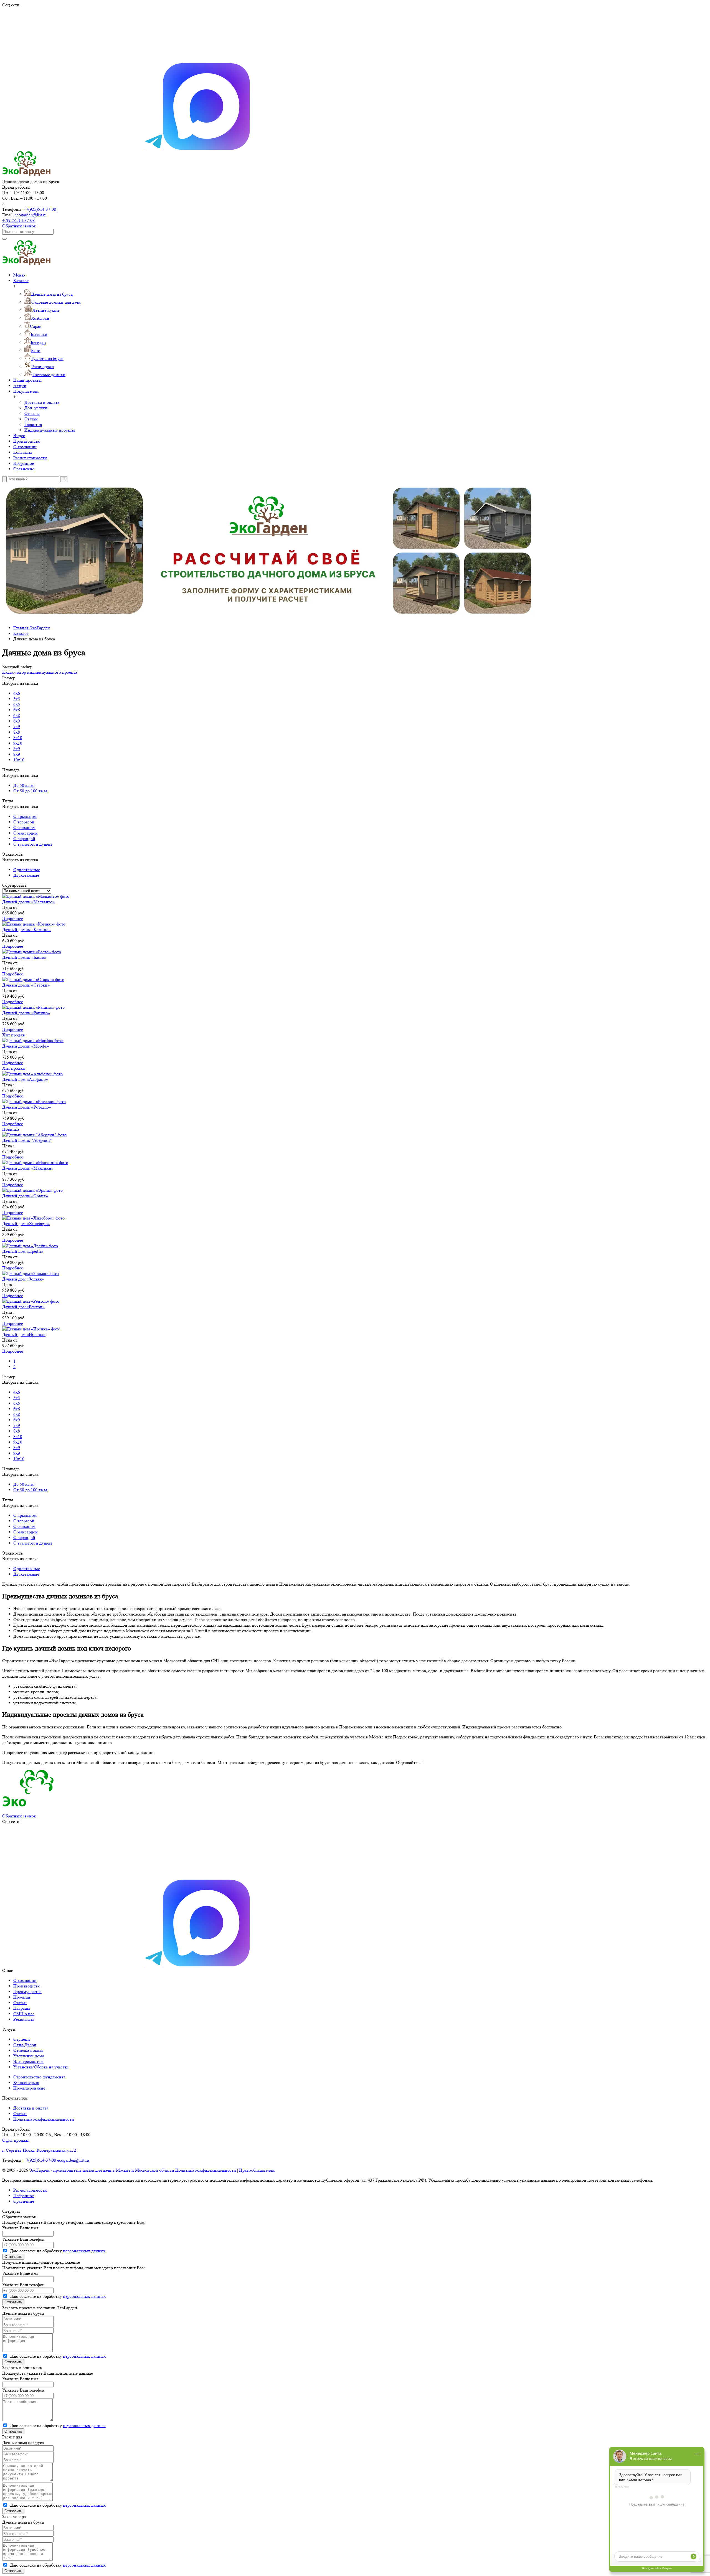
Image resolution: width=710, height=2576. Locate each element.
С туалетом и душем (33, 844)
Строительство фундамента (39, 2077)
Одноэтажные (27, 870)
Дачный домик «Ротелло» (27, 1107)
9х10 (18, 743)
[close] (4, 479)
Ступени (22, 2039)
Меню (19, 275)
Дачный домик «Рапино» (26, 1013)
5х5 (17, 699)
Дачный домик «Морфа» (26, 1046)
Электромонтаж (28, 2061)
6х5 (17, 704)
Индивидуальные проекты (50, 430)
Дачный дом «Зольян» (23, 1279)
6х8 (17, 715)
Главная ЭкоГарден (32, 628)
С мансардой (26, 833)
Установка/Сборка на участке (41, 2067)
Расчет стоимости (30, 458)
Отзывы (32, 413)
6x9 (17, 721)
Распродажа (43, 367)
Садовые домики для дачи (56, 302)
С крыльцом (25, 816)
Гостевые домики (49, 375)
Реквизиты (24, 2019)
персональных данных (84, 2251)
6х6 (17, 710)
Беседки (38, 342)
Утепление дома (29, 2056)
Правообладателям (257, 2170)
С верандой (24, 839)
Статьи (31, 419)
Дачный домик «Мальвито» (28, 902)
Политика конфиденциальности (44, 2119)
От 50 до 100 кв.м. (31, 791)
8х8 (17, 732)
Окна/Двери (25, 2045)
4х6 (17, 693)
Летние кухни (46, 310)
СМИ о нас (24, 2014)
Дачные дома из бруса (52, 294)
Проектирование (29, 2088)
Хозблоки (40, 318)
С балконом (24, 827)
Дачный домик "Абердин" (27, 1140)
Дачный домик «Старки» (26, 985)
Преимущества (27, 1991)
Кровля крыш (26, 2082)
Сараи (36, 326)
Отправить (13, 2257)
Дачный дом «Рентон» (23, 1307)
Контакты (23, 452)
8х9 (17, 749)
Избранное (24, 463)
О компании (25, 447)
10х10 (19, 760)
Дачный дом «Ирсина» (24, 1334)
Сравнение (24, 469)
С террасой (24, 822)
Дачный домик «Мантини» (28, 1168)
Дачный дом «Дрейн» (23, 1251)
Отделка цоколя (28, 2050)
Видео (19, 436)
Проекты (22, 1997)
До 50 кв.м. (24, 785)
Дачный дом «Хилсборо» (26, 1224)
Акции (20, 386)
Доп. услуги (36, 408)
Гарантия (33, 424)
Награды (22, 2008)
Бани (36, 350)
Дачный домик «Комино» (26, 930)
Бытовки (39, 334)
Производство (27, 441)
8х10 (18, 738)
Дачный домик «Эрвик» (25, 1196)
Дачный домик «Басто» (24, 957)
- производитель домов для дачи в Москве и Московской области (102, 2170)
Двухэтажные (26, 875)
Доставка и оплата (42, 402)
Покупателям (26, 391)
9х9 (17, 754)
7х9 (17, 727)
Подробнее (13, 918)
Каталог (21, 281)
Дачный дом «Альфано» (25, 1079)
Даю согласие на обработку (57, 2251)
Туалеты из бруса (47, 358)
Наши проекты (27, 380)
